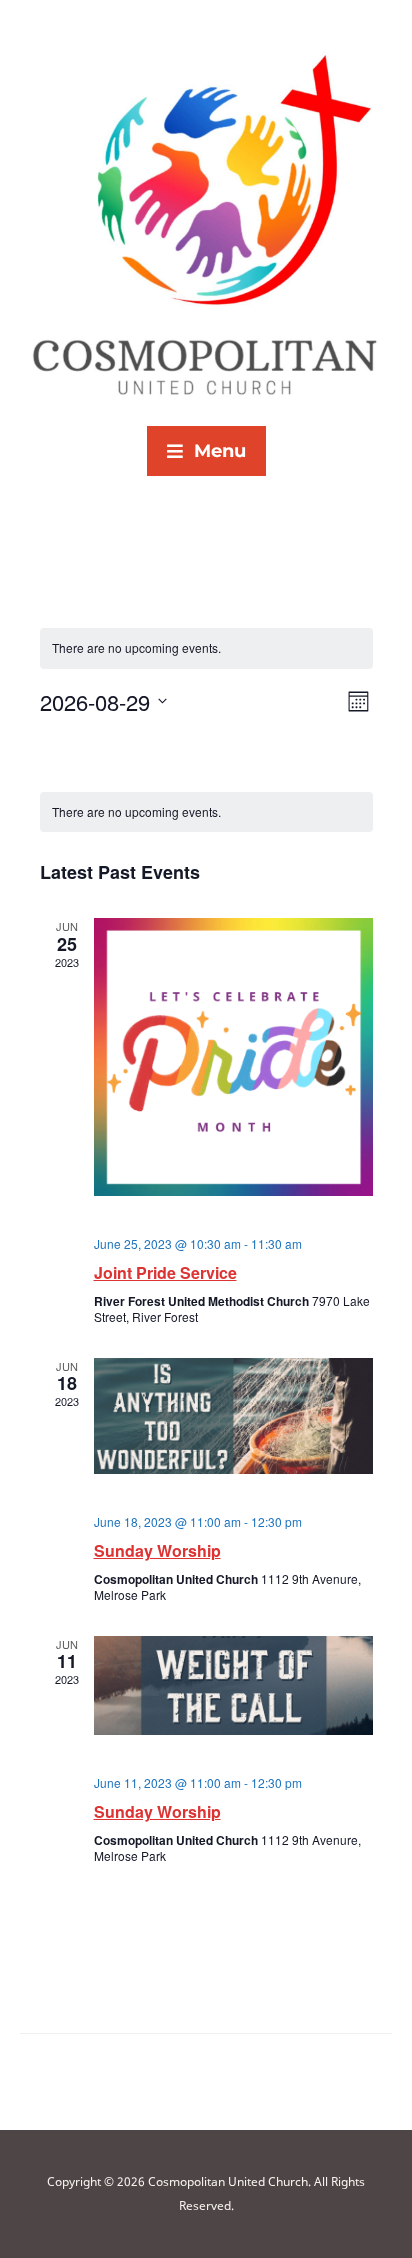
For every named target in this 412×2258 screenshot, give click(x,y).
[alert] (206, 812)
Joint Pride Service (165, 1272)
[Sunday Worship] (233, 1416)
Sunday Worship (157, 1550)
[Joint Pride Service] (233, 1057)
